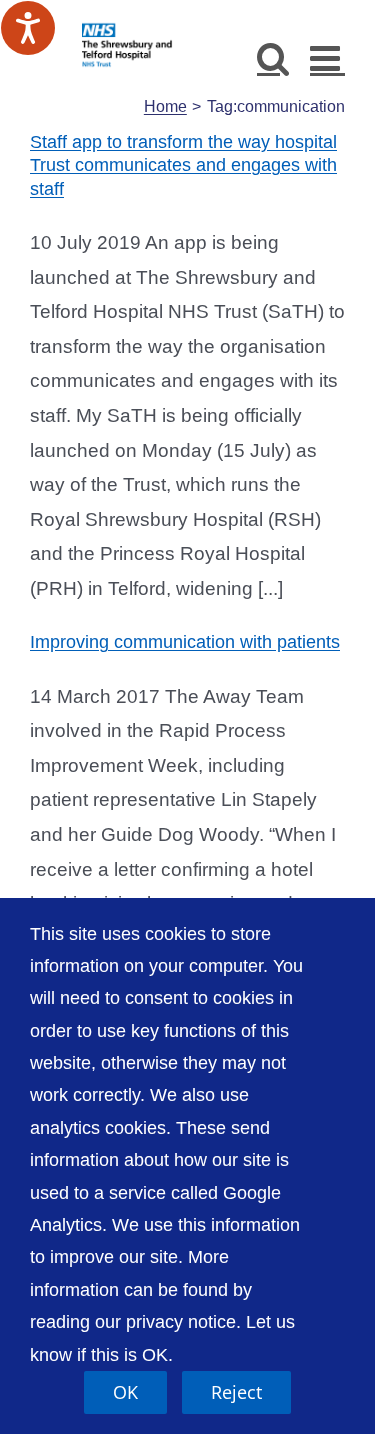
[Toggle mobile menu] (327, 57)
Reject (236, 1392)
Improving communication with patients (185, 642)
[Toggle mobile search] (273, 57)
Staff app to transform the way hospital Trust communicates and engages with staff (183, 165)
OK (125, 1392)
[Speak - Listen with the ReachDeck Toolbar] (28, 28)
